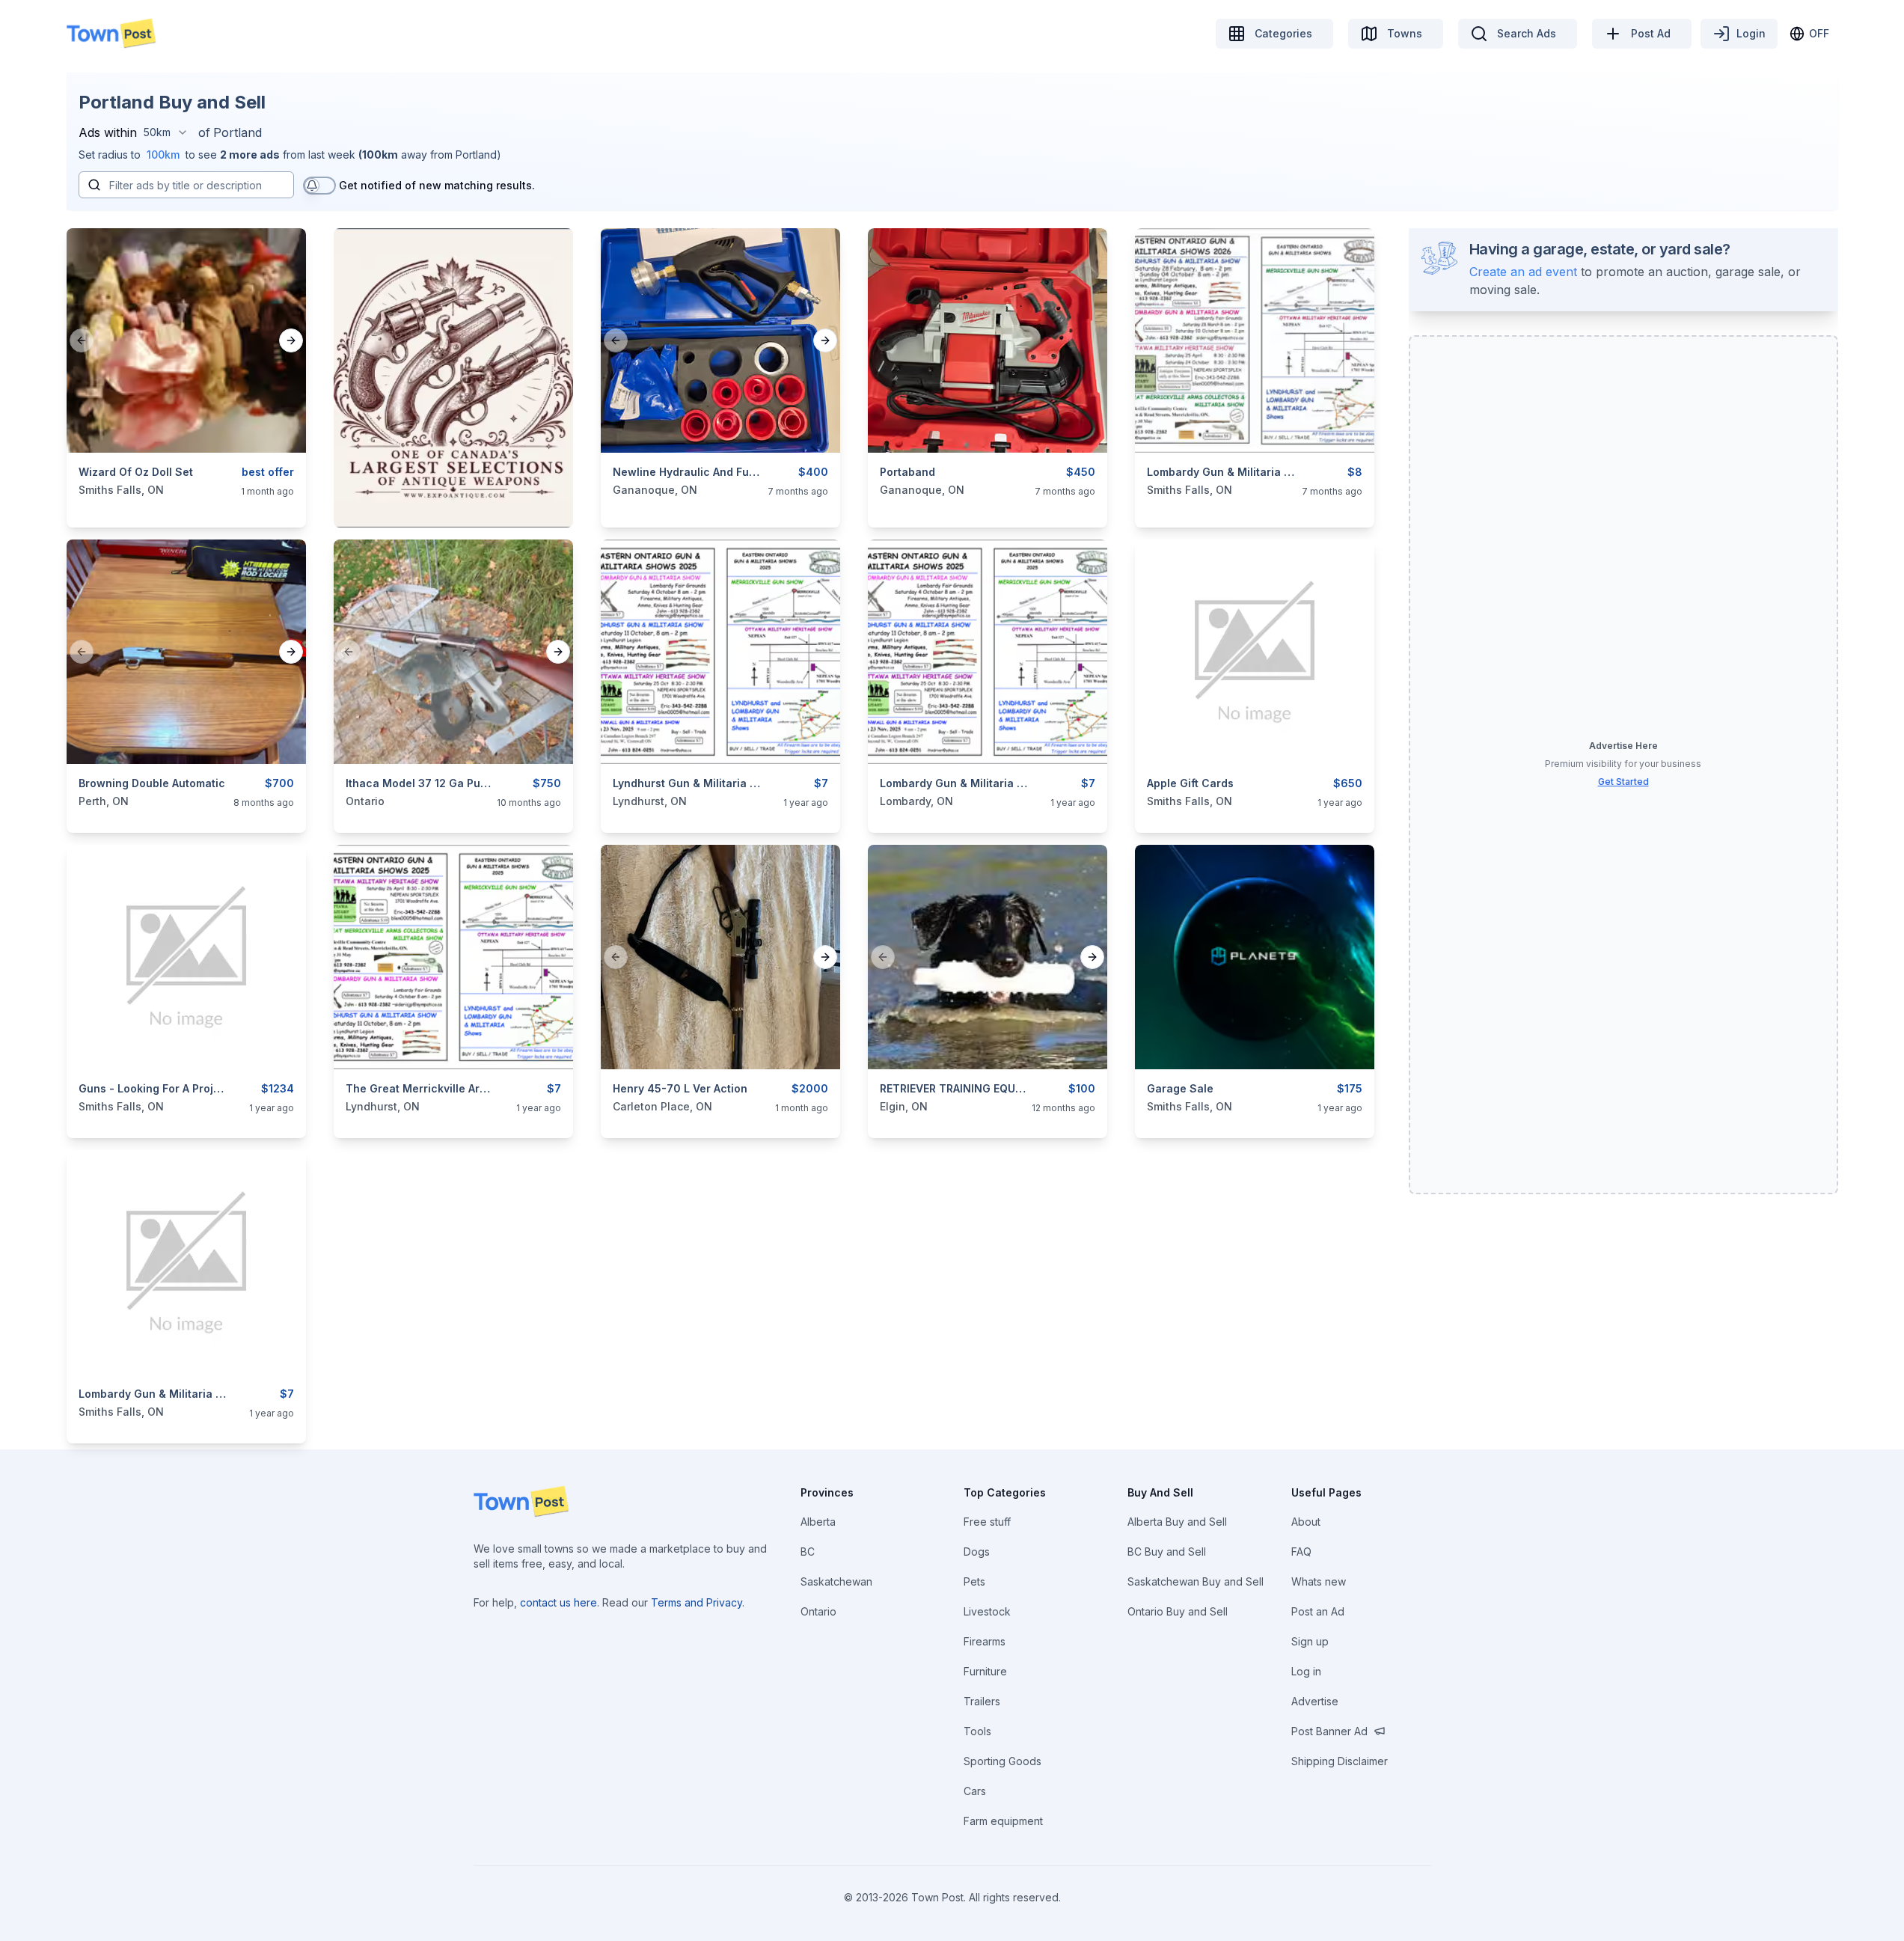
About (1306, 1522)
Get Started (1623, 782)
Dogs (977, 1552)
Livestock (987, 1611)
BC (808, 1552)
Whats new (1319, 1581)
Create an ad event (1523, 272)
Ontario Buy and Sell (1178, 1611)
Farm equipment (1003, 1821)
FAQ (1301, 1552)
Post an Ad (1318, 1611)
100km (163, 155)
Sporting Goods (1002, 1761)
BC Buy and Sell (1167, 1552)
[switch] (319, 186)
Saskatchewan (836, 1581)
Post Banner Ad (1329, 1731)
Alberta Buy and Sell (1177, 1522)
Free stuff (987, 1522)
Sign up (1310, 1641)
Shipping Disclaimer (1340, 1761)
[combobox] (166, 132)
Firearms (985, 1641)
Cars (975, 1791)
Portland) (478, 155)
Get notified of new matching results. (437, 185)
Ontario (818, 1611)
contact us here (558, 1602)
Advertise (1315, 1701)
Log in (1306, 1671)
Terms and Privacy (697, 1602)
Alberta (818, 1522)
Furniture (985, 1671)
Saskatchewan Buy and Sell (1196, 1581)
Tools (977, 1731)
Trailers (982, 1701)
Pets (974, 1581)
